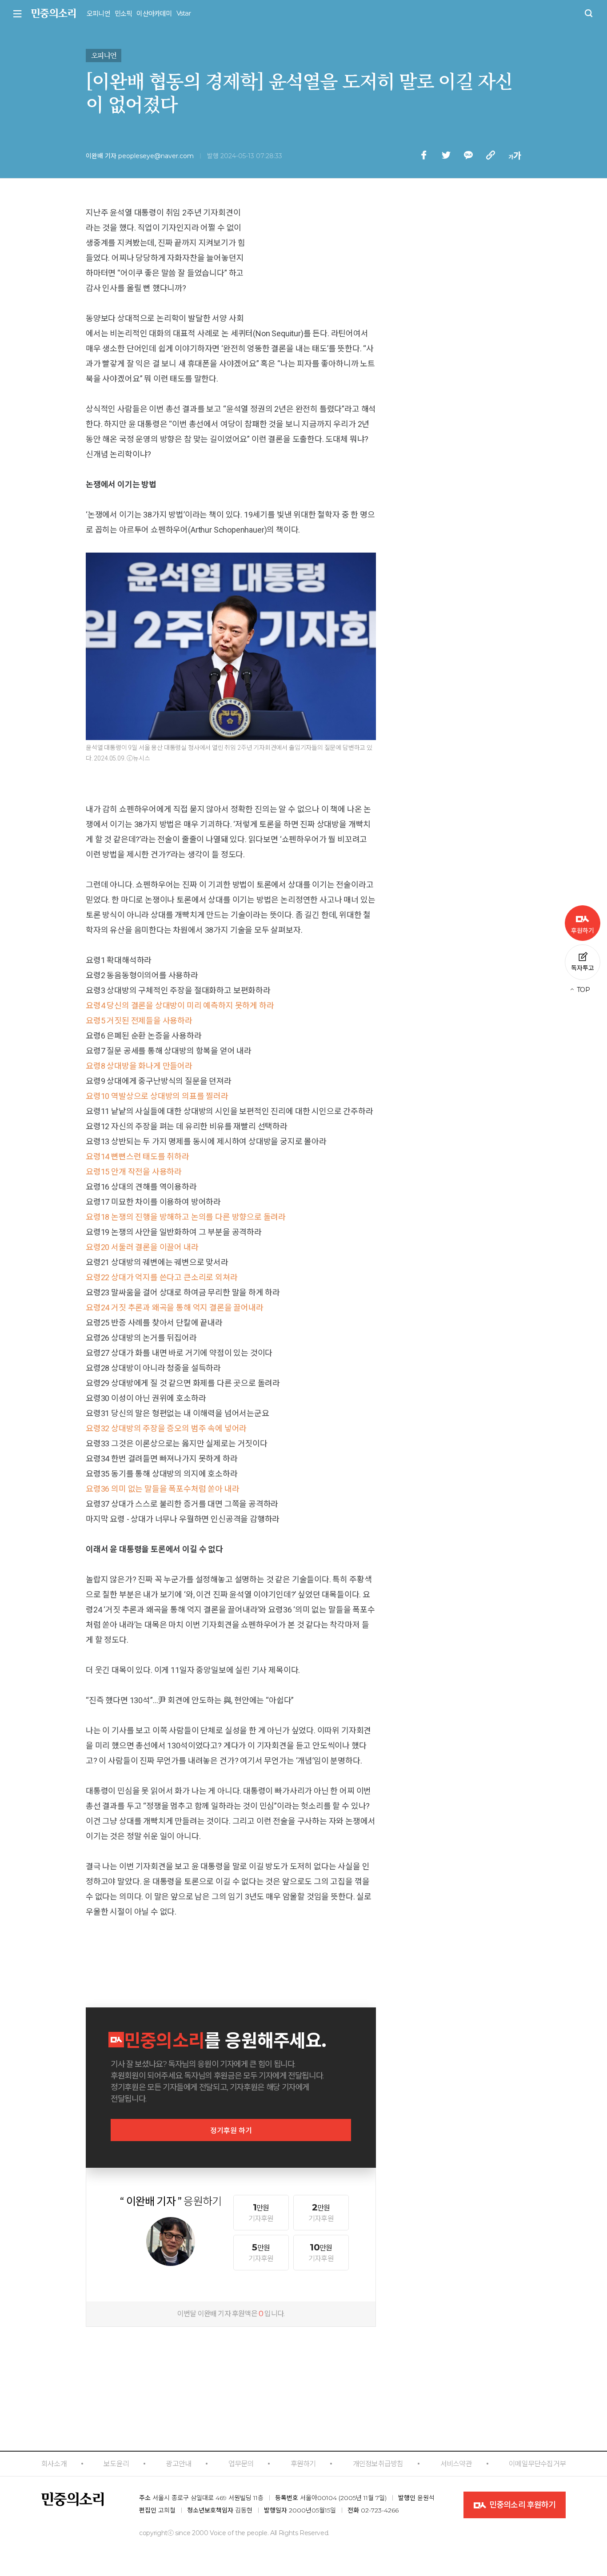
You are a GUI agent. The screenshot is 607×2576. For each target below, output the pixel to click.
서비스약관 (456, 2464)
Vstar (184, 13)
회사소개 (54, 2464)
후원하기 (303, 2464)
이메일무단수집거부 (537, 2464)
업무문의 (241, 2464)
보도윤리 (116, 2464)
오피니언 (98, 14)
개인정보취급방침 (378, 2464)
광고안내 (178, 2464)
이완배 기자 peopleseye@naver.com (140, 156)
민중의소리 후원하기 (521, 2505)
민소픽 (124, 14)
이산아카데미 (154, 14)
